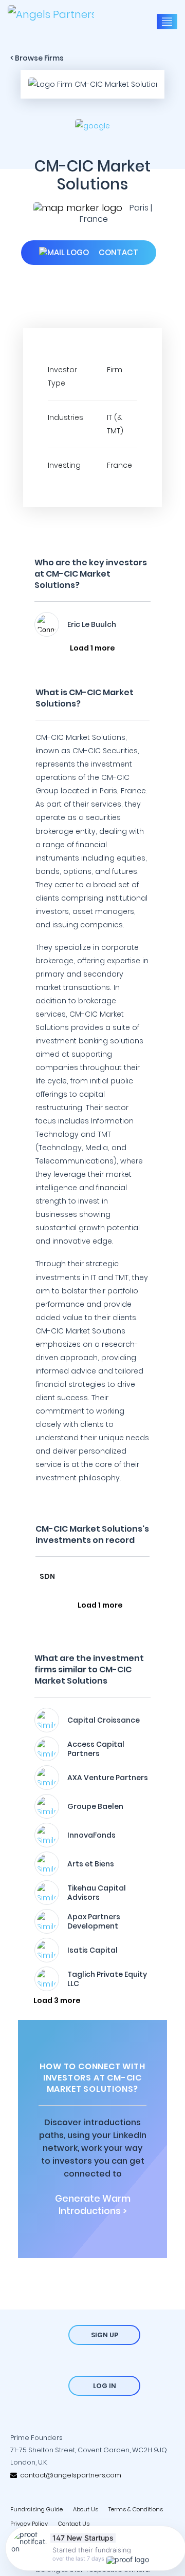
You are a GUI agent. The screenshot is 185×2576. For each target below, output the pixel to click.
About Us (86, 2509)
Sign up (105, 2335)
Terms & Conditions (136, 2509)
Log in (105, 2386)
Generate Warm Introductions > (93, 2205)
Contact (117, 252)
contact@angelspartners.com (69, 2475)
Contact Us (74, 2524)
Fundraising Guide (36, 2509)
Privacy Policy (29, 2524)
